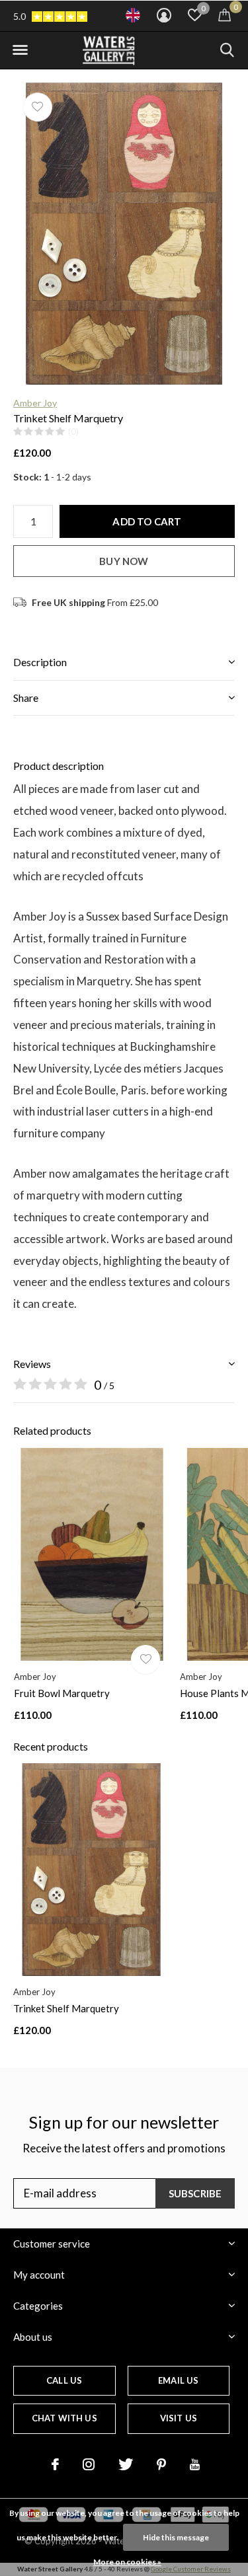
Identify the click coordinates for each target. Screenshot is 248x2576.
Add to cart (147, 521)
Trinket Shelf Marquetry (66, 2008)
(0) (73, 432)
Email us (178, 2380)
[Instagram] (89, 2464)
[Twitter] (126, 2464)
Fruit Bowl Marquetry (62, 1693)
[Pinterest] (161, 2464)
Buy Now (124, 561)
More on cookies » (127, 2562)
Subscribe (195, 2193)
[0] (225, 15)
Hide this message (176, 2537)
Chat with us (64, 2418)
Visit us (179, 2418)
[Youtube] (195, 2464)
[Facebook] (55, 2464)
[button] (20, 50)
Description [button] (40, 662)
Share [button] (26, 698)
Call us (64, 2380)
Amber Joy (35, 403)
